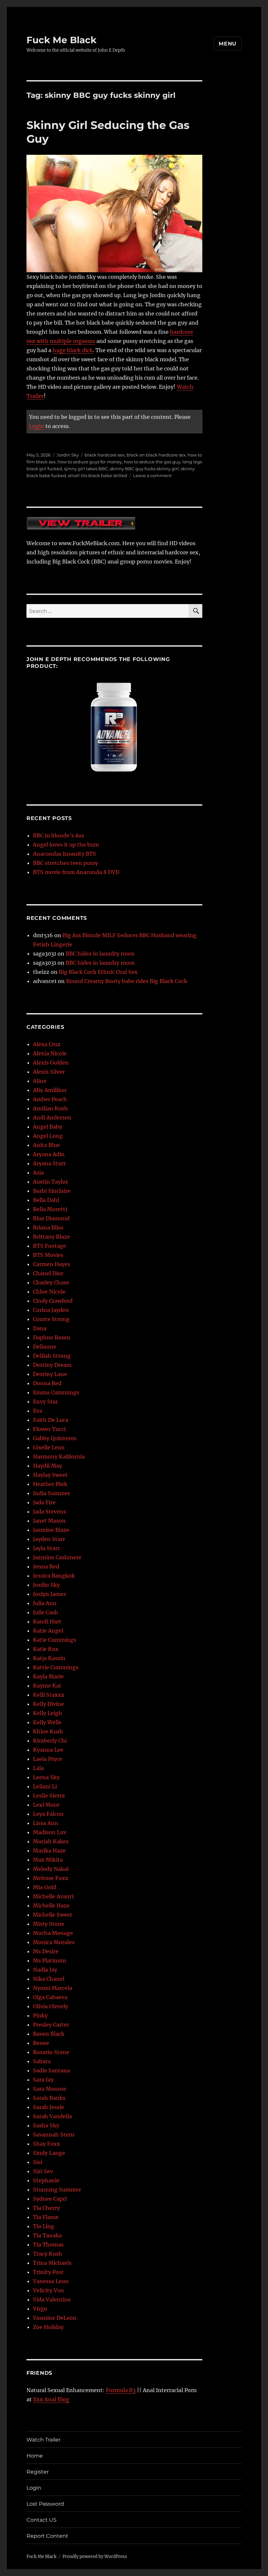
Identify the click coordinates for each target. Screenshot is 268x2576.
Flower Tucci (49, 1429)
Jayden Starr (49, 1539)
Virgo (40, 2309)
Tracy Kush (48, 2254)
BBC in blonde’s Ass (59, 835)
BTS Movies (48, 1255)
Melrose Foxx (51, 1878)
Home (35, 2456)
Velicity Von (49, 2290)
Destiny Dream (52, 1365)
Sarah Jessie (49, 2107)
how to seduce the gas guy (152, 462)
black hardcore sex (105, 455)
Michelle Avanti (53, 1896)
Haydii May (48, 1466)
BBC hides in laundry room (100, 954)
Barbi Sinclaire (52, 1191)
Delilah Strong (52, 1356)
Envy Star (45, 1402)
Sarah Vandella (52, 2116)
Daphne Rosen (52, 1337)
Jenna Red (46, 1566)
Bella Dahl (46, 1200)
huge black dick (73, 350)
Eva (38, 1411)
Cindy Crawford (53, 1301)
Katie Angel (48, 1631)
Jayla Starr (46, 1548)
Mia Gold (45, 1887)
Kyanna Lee (48, 1750)
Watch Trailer (43, 2440)
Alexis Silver (49, 1072)
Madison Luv (50, 1832)
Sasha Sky (46, 2125)
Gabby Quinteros (55, 1438)
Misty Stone (49, 1924)
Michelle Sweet (53, 1915)
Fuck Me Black (61, 40)
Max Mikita (48, 1860)
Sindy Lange (49, 2153)
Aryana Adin (49, 1154)
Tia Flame (46, 2217)
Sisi (38, 2162)
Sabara (42, 2061)
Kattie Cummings (56, 1667)
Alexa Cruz (47, 1044)
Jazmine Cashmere (57, 1557)
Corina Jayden (51, 1310)
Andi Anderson (52, 1118)
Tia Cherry (46, 2208)
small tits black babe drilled (98, 475)
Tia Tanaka (47, 2235)
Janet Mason (49, 1521)
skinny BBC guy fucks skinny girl (144, 469)
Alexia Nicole (50, 1053)
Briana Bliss (48, 1227)
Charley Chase (51, 1282)
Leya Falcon (48, 1814)
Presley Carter (51, 2025)
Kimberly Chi (50, 1741)
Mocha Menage (53, 1933)
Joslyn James (50, 1594)
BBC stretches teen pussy (66, 863)
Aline (40, 1081)
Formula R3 (121, 2390)
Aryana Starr (49, 1163)
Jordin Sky (68, 455)
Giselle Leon (49, 1447)
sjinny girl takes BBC (86, 469)
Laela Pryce (48, 1759)
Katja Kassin (49, 1658)
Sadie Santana (51, 2070)
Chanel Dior (48, 1273)
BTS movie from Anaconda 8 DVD (76, 872)
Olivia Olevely (50, 2006)
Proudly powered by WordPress (95, 2557)
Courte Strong (51, 1319)
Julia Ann (45, 1603)
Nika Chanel (49, 1979)
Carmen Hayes (52, 1264)
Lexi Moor (46, 1805)
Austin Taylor (50, 1182)
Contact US (42, 2520)
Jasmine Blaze (51, 1530)
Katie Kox (46, 1649)
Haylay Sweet (50, 1475)
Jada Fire (44, 1502)
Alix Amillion (50, 1090)
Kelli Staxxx (49, 1695)
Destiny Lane (50, 1374)
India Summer (51, 1493)
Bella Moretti (50, 1209)
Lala (38, 1768)
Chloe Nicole (49, 1292)
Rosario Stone (51, 2052)
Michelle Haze (51, 1905)
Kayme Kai (47, 1686)
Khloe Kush (48, 1731)
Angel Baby (48, 1127)
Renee (41, 2043)
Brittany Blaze (51, 1237)
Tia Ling (44, 2226)
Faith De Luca (51, 1420)
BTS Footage (50, 1246)
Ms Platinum (50, 1960)
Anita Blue (46, 1145)
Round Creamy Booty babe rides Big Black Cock (127, 981)
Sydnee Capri (50, 2199)
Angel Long (48, 1136)
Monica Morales (54, 1942)
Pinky (40, 2015)
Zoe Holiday (48, 2327)
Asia (38, 1172)
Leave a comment (152, 475)
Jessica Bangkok (54, 1576)
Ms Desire (46, 1951)
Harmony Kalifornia (59, 1457)
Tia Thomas (48, 2245)
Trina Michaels (52, 2263)
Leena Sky (46, 1777)
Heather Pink (50, 1484)
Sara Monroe (50, 2089)
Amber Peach (50, 1099)
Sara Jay (43, 2080)
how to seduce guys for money (90, 462)
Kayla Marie (48, 1676)
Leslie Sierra (49, 1796)
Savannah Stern (54, 2135)
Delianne (45, 1347)
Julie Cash (46, 1612)
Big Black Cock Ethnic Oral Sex (98, 972)
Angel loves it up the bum (66, 845)
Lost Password (45, 2504)
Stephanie (46, 2180)
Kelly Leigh (48, 1713)
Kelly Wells (47, 1722)
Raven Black (49, 2034)
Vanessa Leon (51, 2281)
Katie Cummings (55, 1640)
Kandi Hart (47, 1621)
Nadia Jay (45, 1970)
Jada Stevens (50, 1512)
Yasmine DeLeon (55, 2318)
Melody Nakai (51, 1869)
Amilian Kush (50, 1108)
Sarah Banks (49, 2098)
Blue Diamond (51, 1218)
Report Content (47, 2536)
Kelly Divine (49, 1704)
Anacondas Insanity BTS (65, 854)
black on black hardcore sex (156, 455)
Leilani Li (45, 1786)
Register (38, 2472)
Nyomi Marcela (53, 1988)
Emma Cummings (56, 1392)
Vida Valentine (52, 2299)
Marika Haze (49, 1851)
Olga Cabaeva (50, 1997)
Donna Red (47, 1383)
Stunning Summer (57, 2190)
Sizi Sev (43, 2171)
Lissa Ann (46, 1823)
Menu (228, 44)
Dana (40, 1328)
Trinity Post (48, 2272)
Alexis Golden (51, 1063)
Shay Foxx (47, 2144)
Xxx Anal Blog (51, 2399)
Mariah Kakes (51, 1841)
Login (37, 426)
